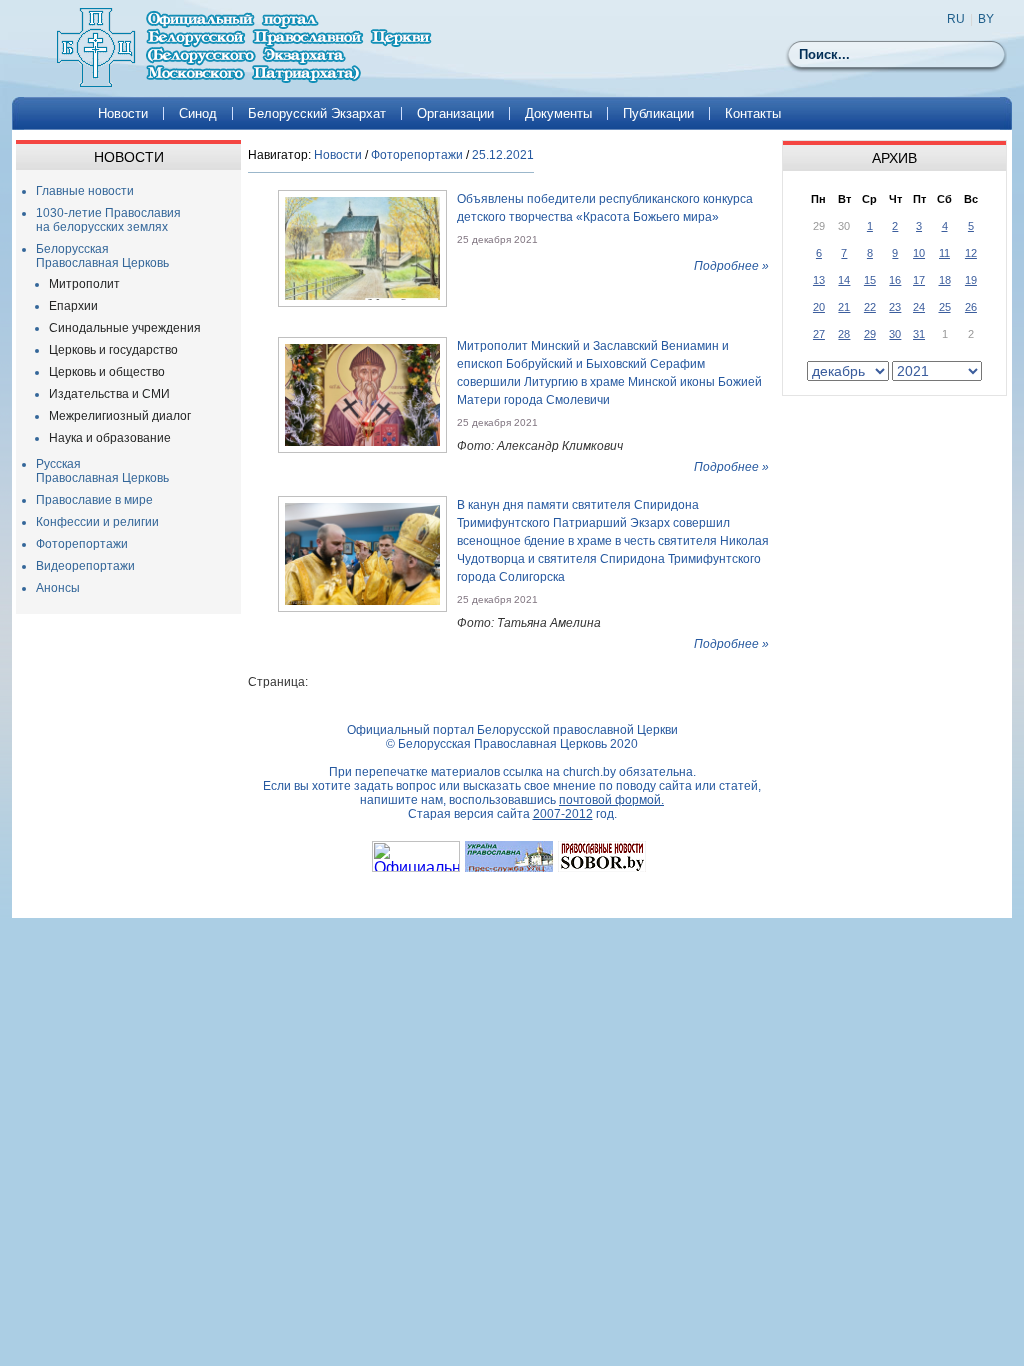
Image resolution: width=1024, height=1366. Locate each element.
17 (919, 280)
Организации (455, 113)
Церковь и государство (113, 350)
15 (870, 280)
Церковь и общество (107, 372)
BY (986, 19)
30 (895, 334)
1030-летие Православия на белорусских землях (108, 220)
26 (971, 307)
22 (870, 307)
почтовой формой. (611, 800)
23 (895, 307)
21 (844, 307)
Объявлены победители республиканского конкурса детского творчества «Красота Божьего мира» (605, 208)
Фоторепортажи (82, 544)
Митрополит (84, 284)
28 (844, 334)
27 (819, 334)
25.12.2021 (503, 155)
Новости (123, 113)
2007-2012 (563, 814)
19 (971, 280)
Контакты (753, 113)
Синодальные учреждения (125, 328)
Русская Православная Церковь (102, 471)
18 (945, 280)
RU (956, 19)
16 (895, 280)
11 (944, 253)
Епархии (73, 306)
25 (945, 307)
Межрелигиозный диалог (120, 416)
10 (919, 253)
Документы (558, 113)
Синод (198, 113)
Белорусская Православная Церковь (102, 256)
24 (919, 307)
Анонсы (58, 588)
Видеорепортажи (85, 566)
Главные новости (85, 191)
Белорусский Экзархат (317, 113)
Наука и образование (110, 438)
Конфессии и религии (97, 522)
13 (819, 280)
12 (971, 253)
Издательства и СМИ (109, 394)
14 (844, 280)
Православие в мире (94, 500)
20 (819, 307)
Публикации (658, 113)
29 (870, 334)
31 (919, 334)
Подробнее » (731, 266)
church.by (589, 772)
